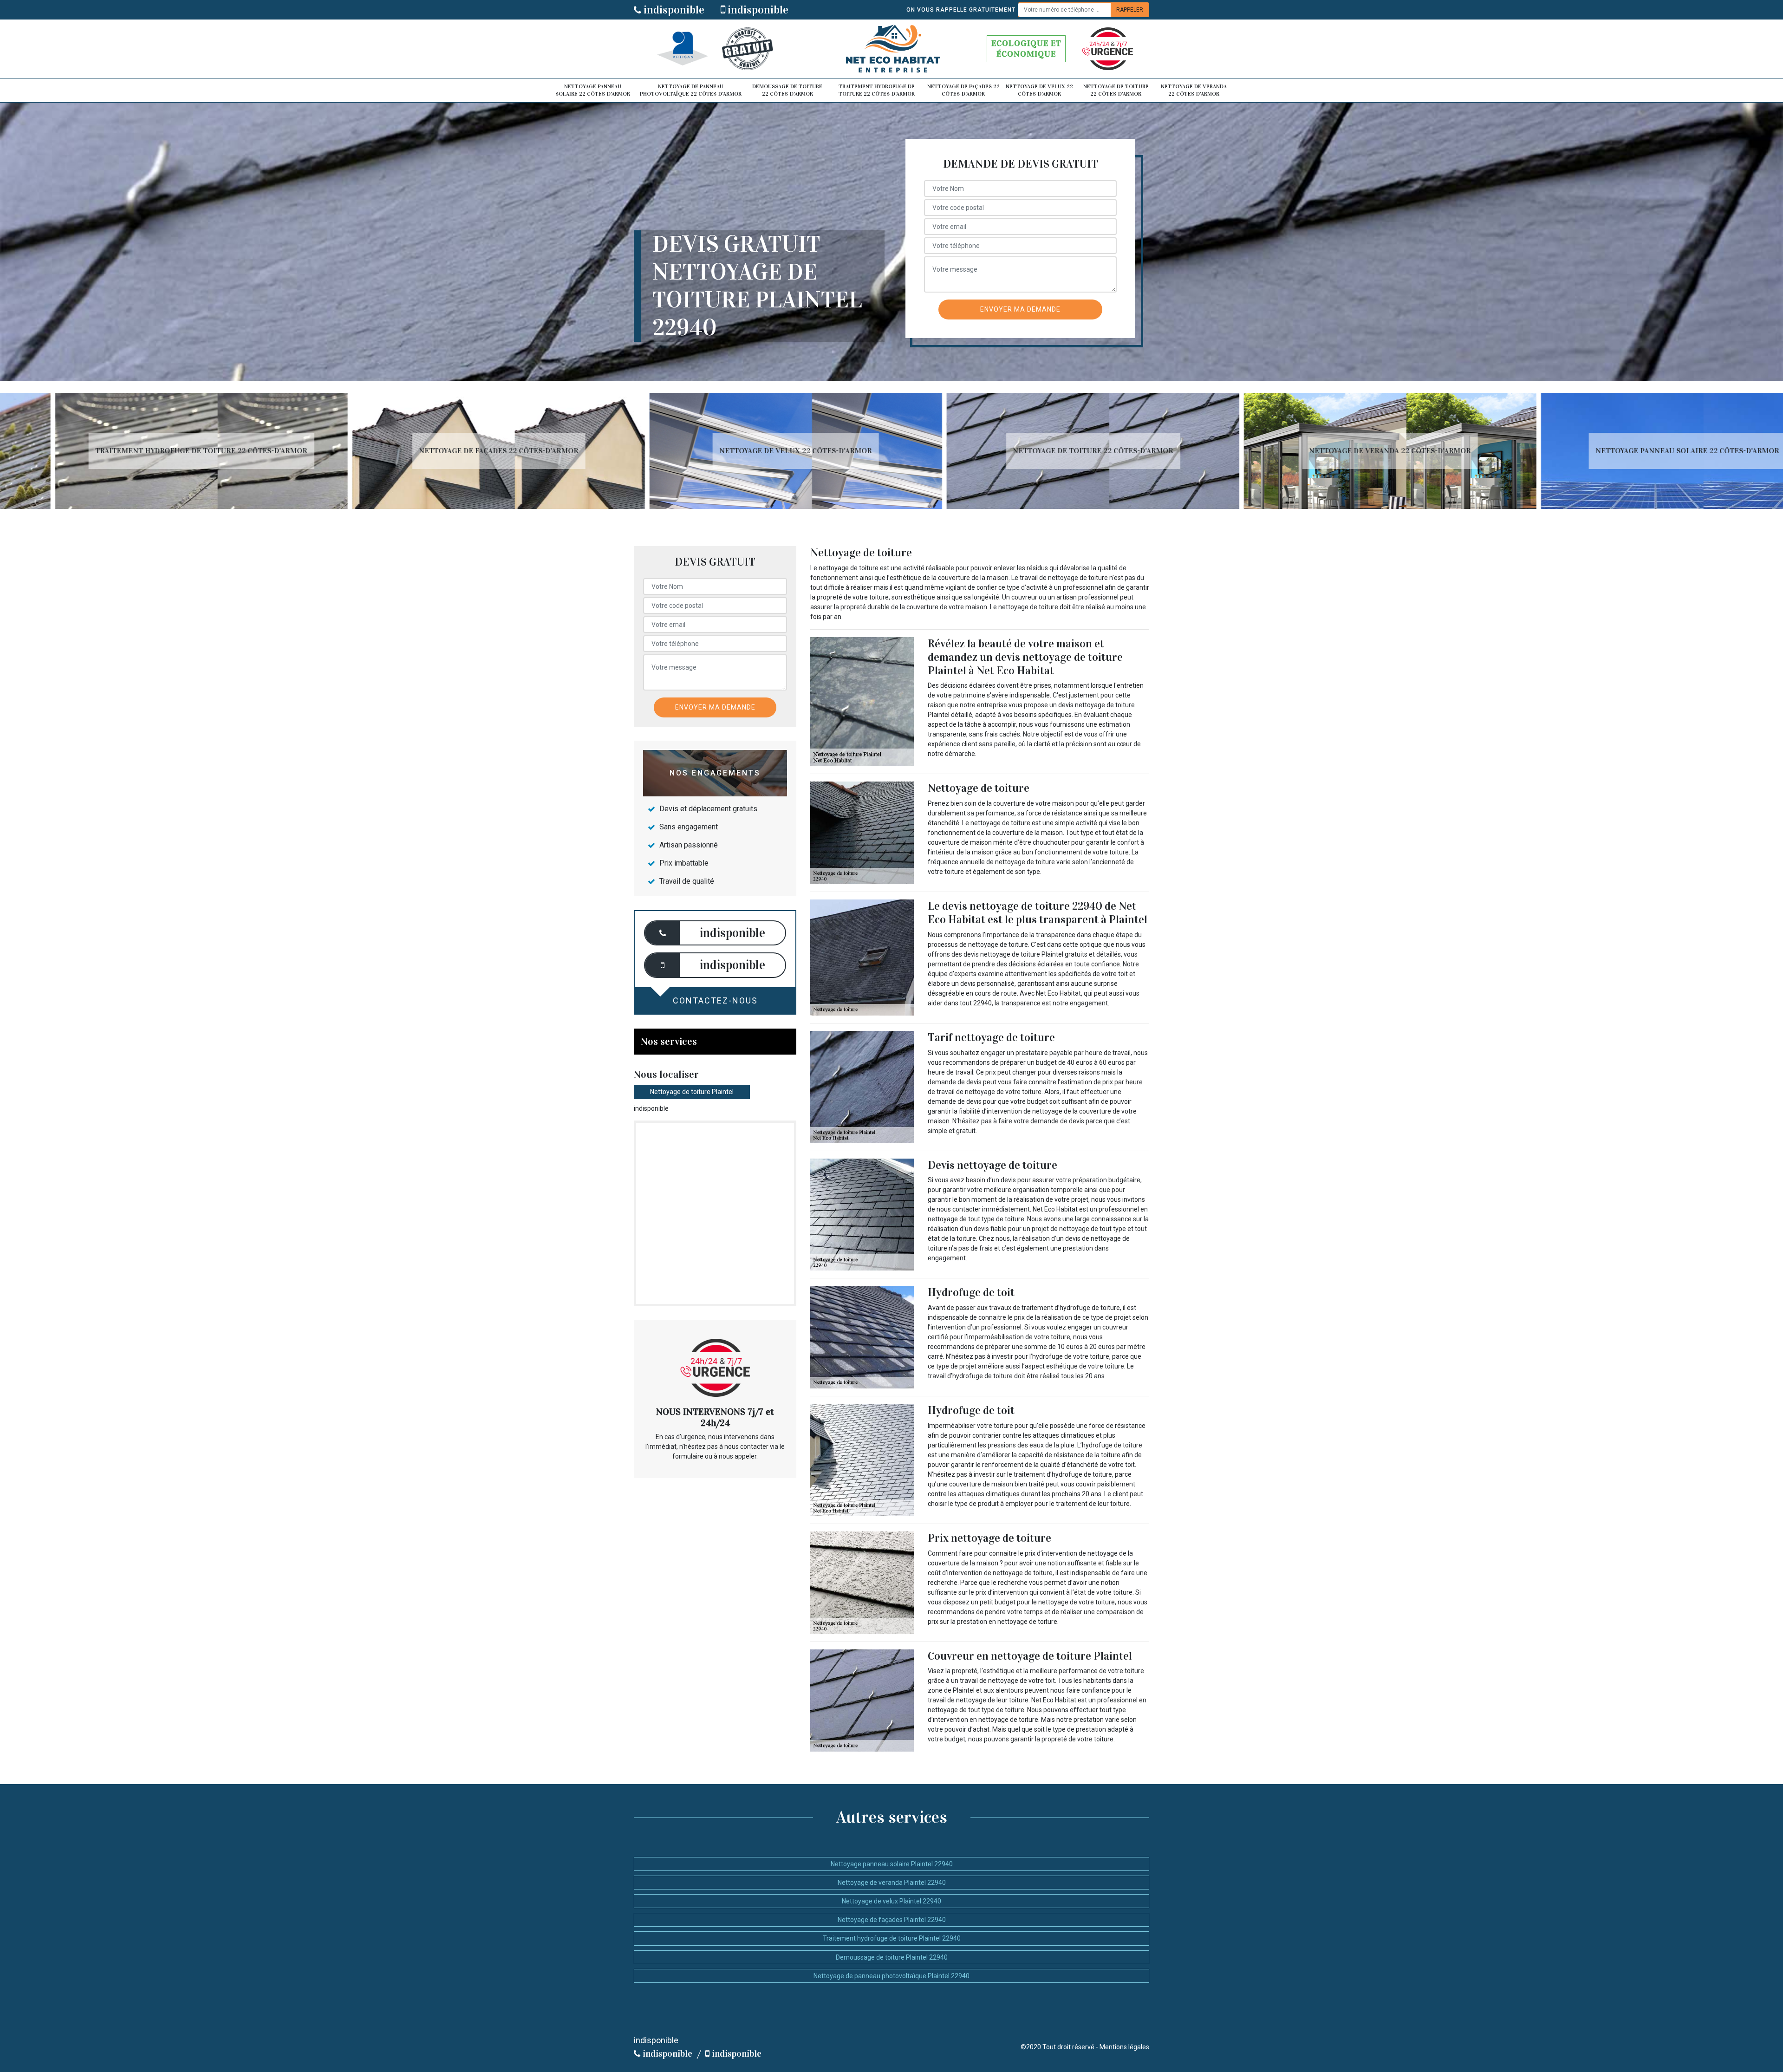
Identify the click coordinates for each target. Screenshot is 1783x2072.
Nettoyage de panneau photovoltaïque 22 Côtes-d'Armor (691, 90)
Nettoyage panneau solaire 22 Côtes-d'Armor (593, 90)
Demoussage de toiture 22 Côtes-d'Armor (787, 90)
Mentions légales (1124, 2047)
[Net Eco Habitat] (891, 49)
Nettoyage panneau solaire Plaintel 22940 (892, 1864)
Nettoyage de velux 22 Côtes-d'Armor (1039, 90)
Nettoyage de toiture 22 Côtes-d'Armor (1116, 90)
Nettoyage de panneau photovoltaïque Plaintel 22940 (891, 1976)
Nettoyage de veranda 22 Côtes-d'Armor (1194, 90)
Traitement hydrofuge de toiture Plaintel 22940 (892, 1938)
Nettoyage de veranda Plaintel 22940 (892, 1883)
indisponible (673, 10)
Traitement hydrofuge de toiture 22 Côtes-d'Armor (877, 90)
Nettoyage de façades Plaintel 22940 (892, 1920)
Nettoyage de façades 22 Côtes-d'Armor (963, 90)
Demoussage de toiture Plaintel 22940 (892, 1957)
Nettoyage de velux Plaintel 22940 (891, 1901)
